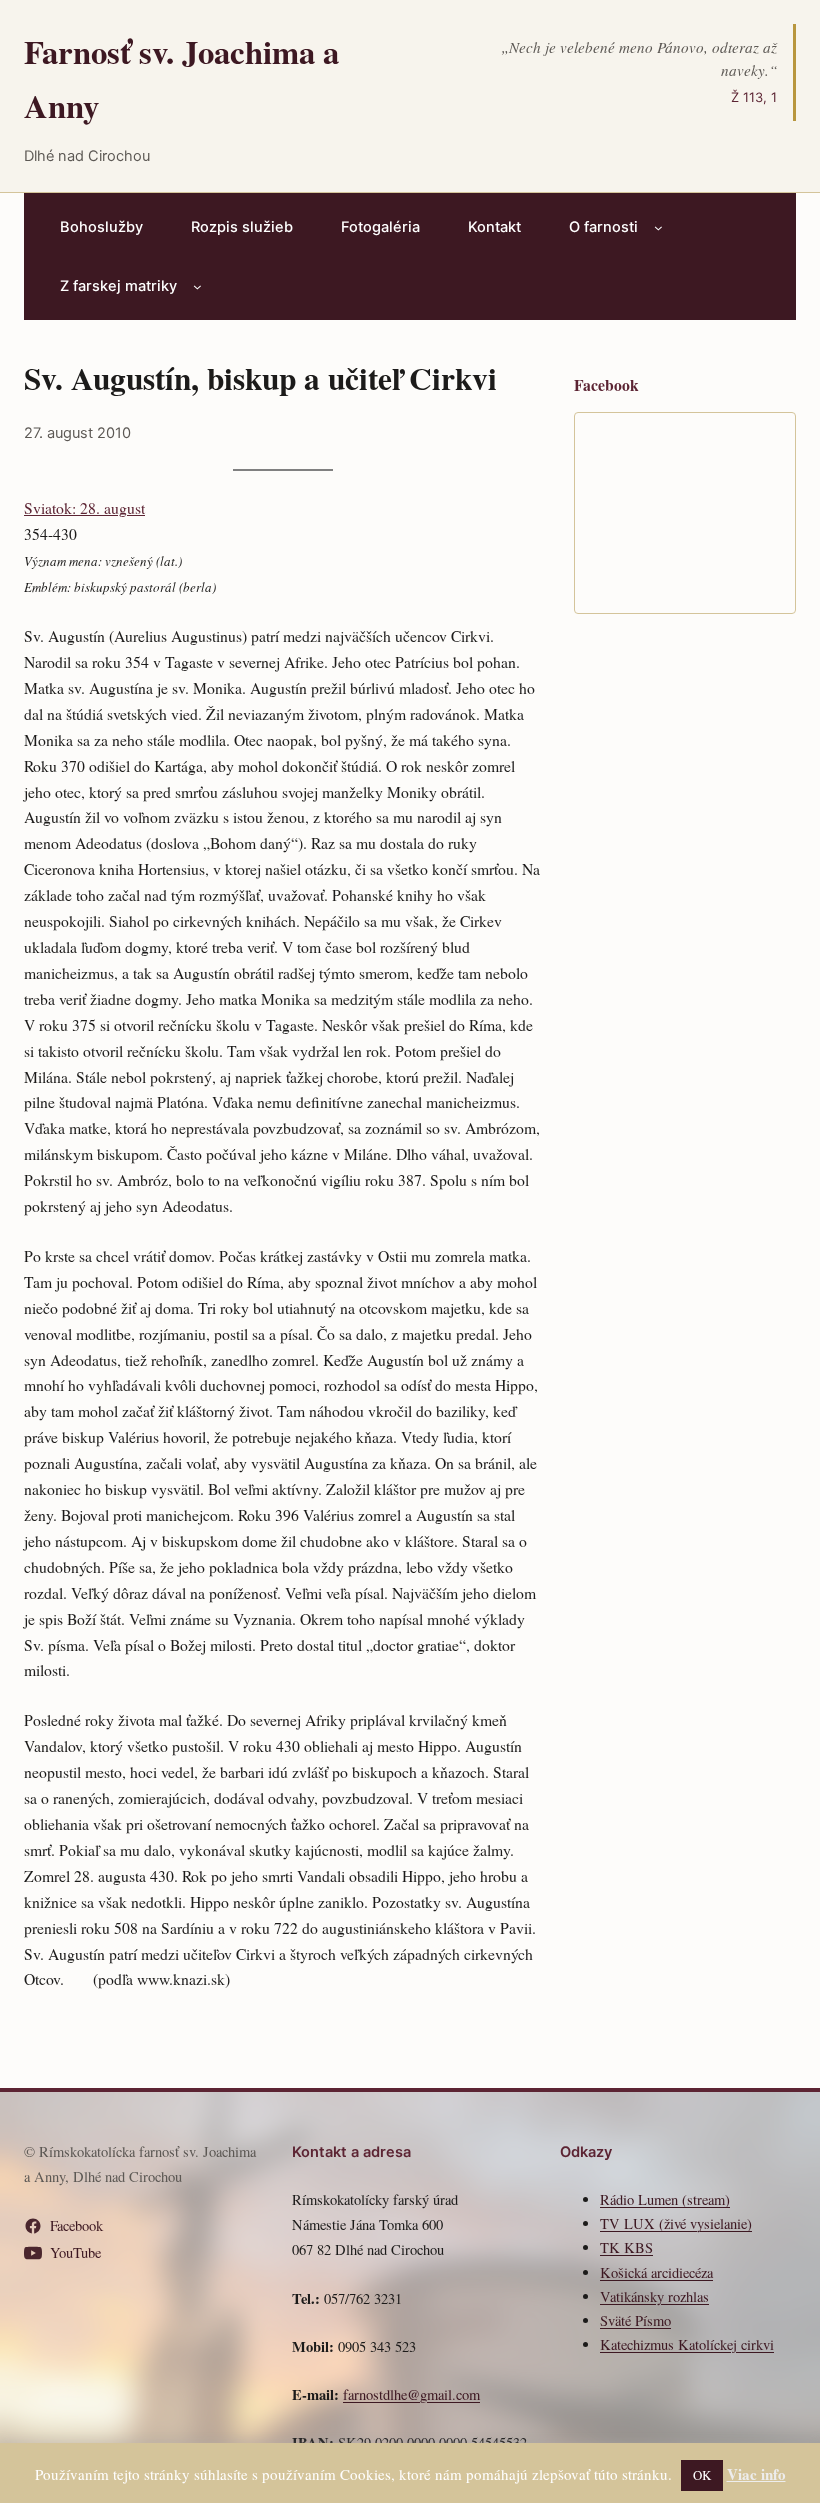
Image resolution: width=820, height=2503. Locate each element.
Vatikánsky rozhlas (654, 2296)
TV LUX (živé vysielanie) (676, 2223)
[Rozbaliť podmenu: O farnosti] (658, 227)
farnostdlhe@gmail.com (411, 2394)
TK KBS (626, 2247)
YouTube (75, 2252)
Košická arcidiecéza (656, 2272)
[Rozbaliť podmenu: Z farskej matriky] (197, 286)
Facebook (76, 2225)
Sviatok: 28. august (84, 507)
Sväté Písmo (635, 2320)
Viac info (756, 2474)
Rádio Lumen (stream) (665, 2199)
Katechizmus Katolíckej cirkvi (687, 2344)
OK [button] (702, 2475)
